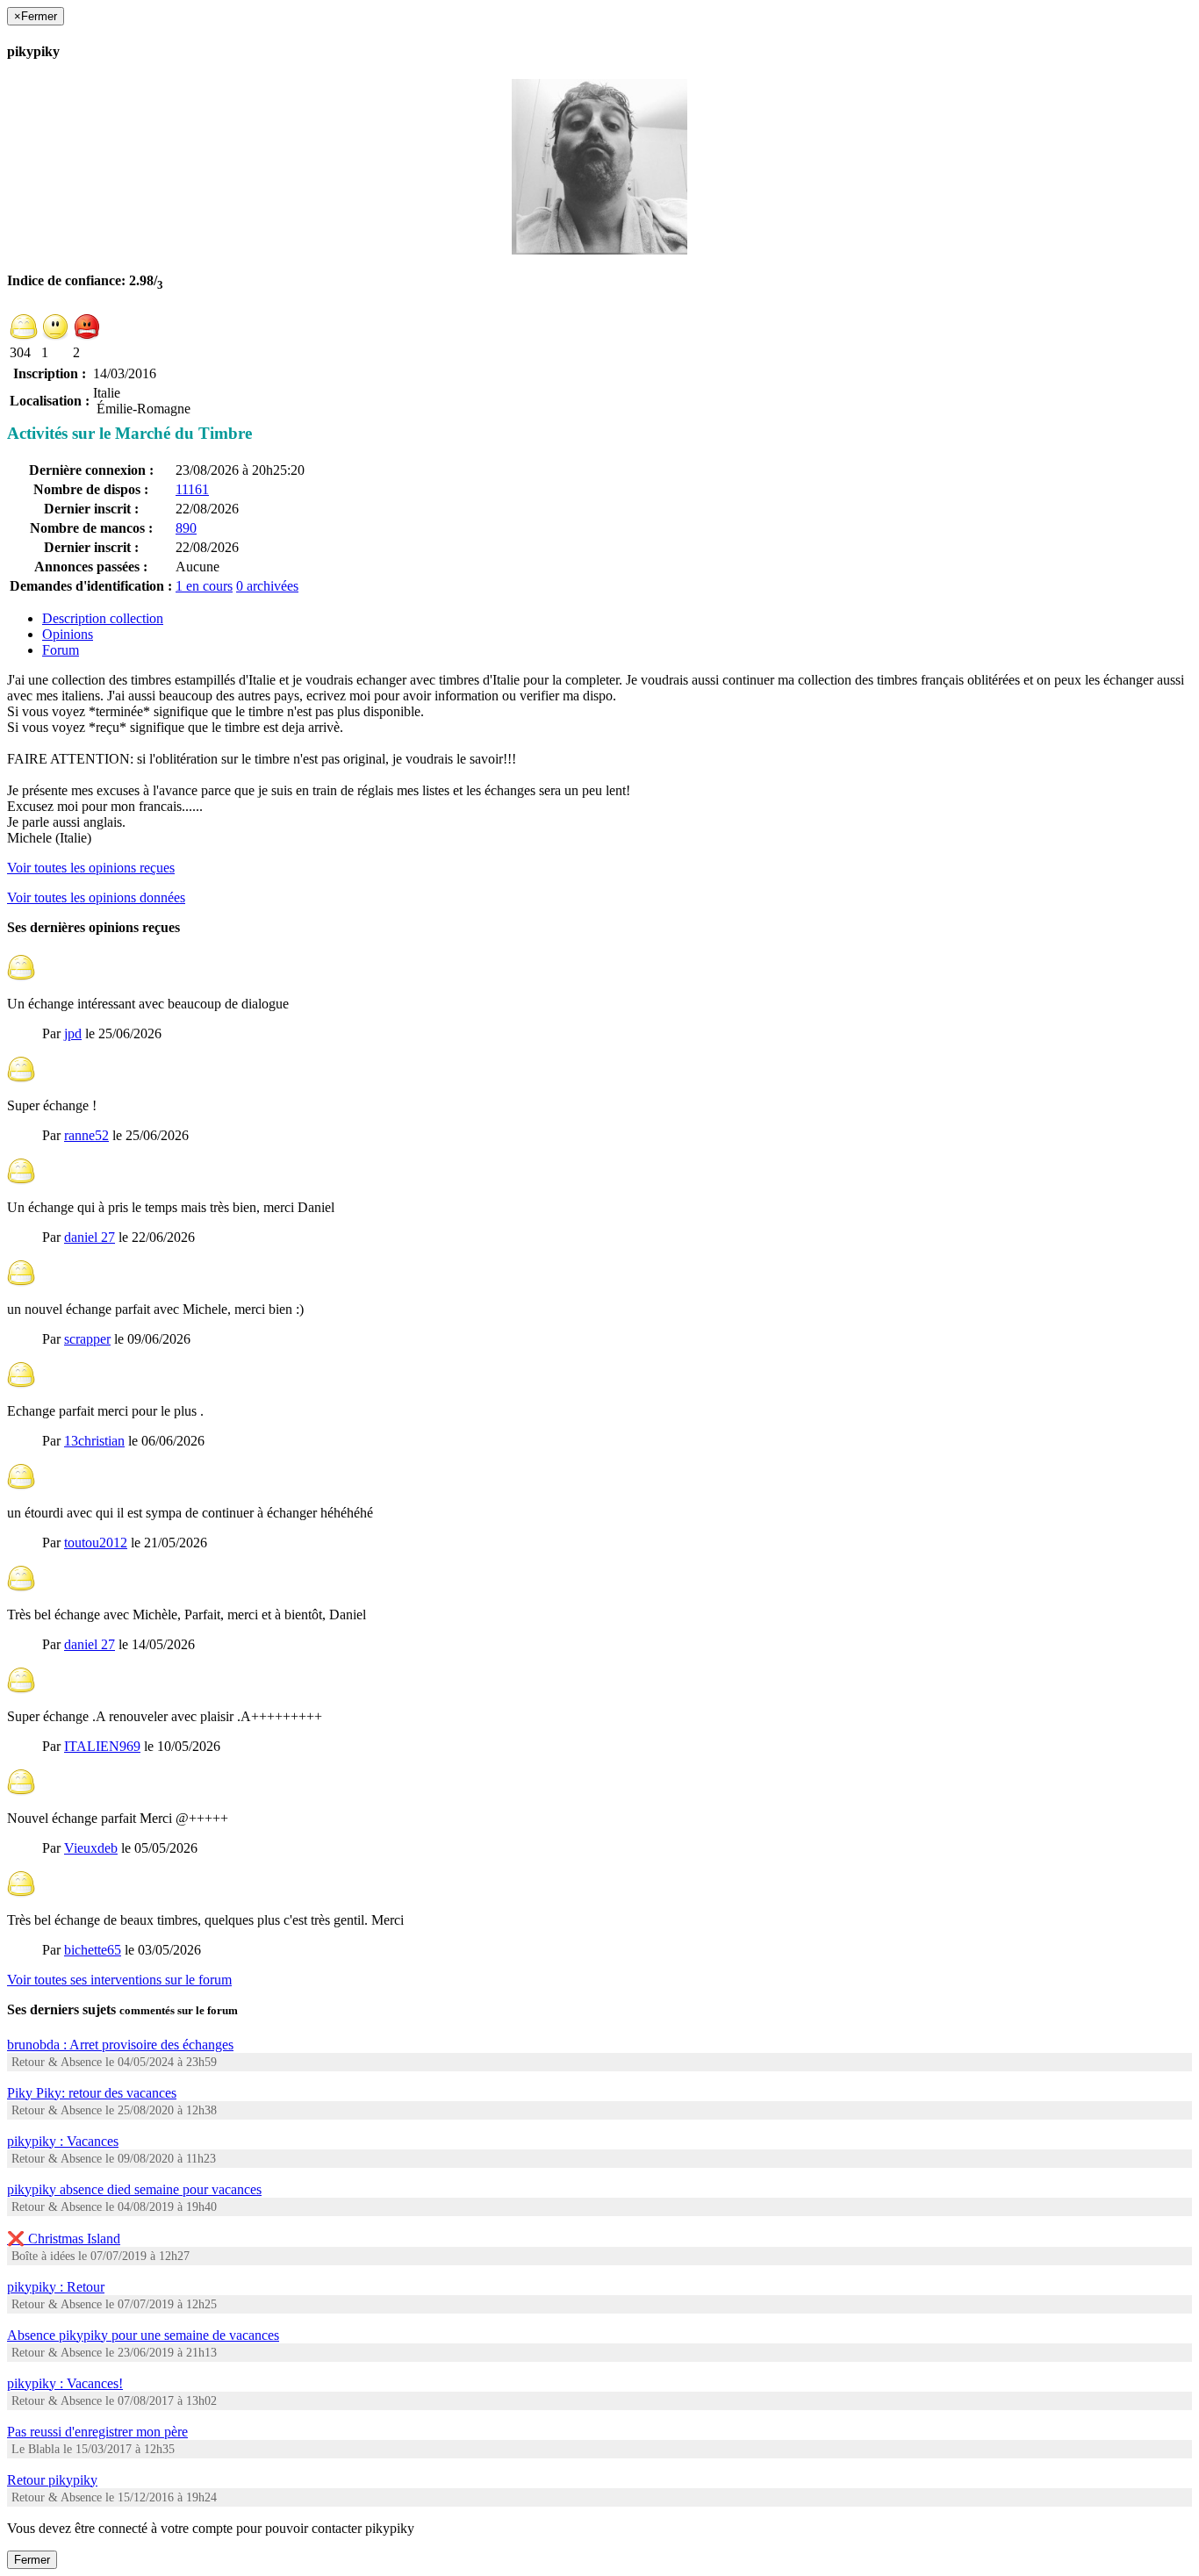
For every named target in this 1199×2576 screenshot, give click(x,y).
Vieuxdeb (91, 1848)
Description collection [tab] (103, 618)
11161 (192, 489)
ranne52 (86, 1135)
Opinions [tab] (68, 634)
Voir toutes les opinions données (96, 897)
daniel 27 (90, 1237)
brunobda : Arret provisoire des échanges (120, 2045)
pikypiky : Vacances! (65, 2383)
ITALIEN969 (102, 1746)
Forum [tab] (61, 650)
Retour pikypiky (52, 2480)
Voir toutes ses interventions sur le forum (119, 1980)
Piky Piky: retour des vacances (92, 2093)
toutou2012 (96, 1543)
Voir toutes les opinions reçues (91, 868)
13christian (94, 1441)
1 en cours (204, 586)
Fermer (32, 2560)
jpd (73, 1033)
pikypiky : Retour (56, 2287)
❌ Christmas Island (64, 2239)
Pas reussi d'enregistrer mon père (97, 2432)
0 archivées (267, 586)
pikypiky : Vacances (63, 2141)
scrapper (87, 1339)
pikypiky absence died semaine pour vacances (134, 2189)
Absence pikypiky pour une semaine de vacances (143, 2335)
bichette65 (93, 1950)
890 (186, 528)
